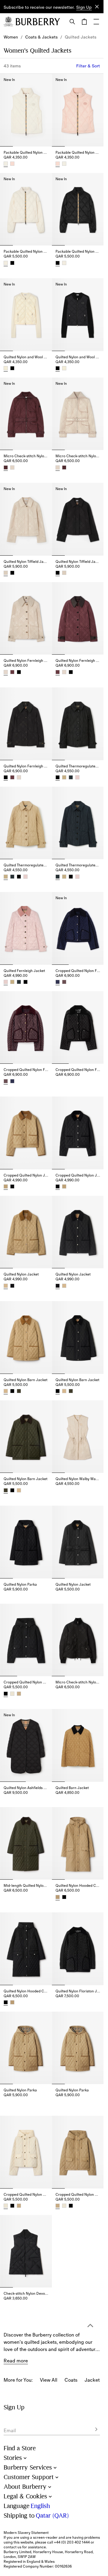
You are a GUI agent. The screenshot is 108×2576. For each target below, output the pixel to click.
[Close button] (97, 7)
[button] (84, 8)
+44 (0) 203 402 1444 (72, 2542)
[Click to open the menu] (96, 22)
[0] (84, 22)
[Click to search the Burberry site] (72, 22)
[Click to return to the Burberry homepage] (38, 22)
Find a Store (20, 2448)
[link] (11, 37)
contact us (12, 2547)
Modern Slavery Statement (26, 2533)
